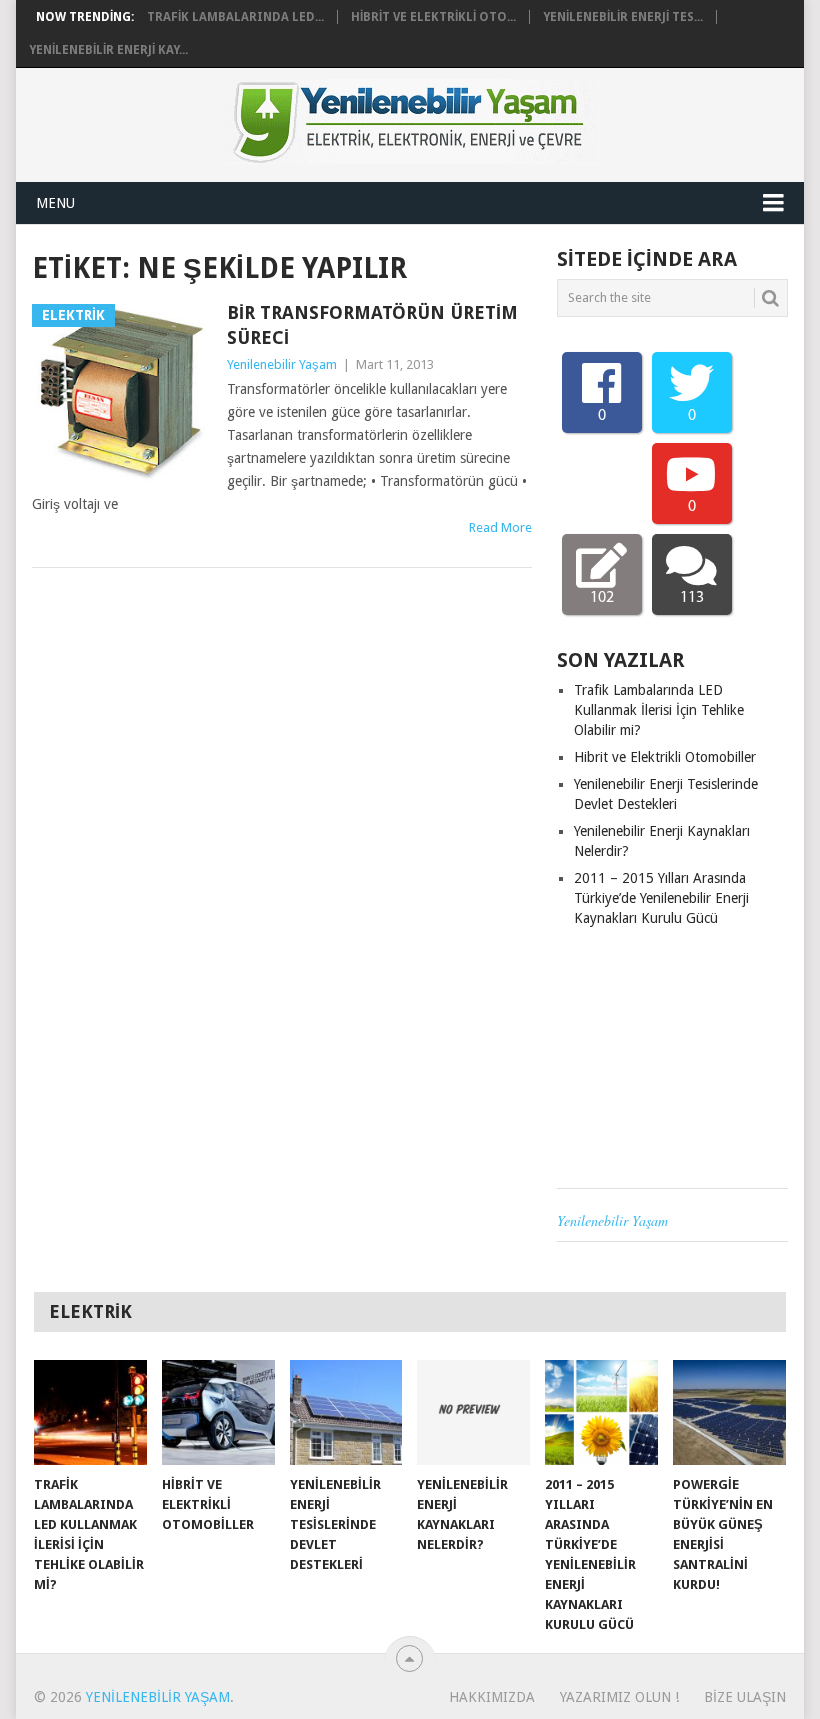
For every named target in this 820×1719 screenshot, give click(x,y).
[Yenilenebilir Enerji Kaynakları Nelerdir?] (473, 1412)
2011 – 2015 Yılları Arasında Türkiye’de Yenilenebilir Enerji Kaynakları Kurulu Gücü (661, 898)
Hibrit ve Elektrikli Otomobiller (665, 757)
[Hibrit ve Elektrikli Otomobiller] (218, 1412)
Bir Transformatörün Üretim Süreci (372, 325)
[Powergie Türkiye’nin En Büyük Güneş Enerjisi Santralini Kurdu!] (729, 1412)
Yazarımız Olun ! (619, 1697)
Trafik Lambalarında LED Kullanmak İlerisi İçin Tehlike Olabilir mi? (659, 710)
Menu (55, 203)
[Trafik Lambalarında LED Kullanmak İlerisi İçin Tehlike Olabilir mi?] (90, 1412)
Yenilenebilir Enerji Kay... (108, 50)
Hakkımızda (492, 1697)
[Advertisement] (672, 1058)
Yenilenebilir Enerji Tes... (623, 17)
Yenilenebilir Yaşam (282, 364)
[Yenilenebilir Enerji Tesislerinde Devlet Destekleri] (346, 1412)
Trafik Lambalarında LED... (235, 17)
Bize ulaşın (745, 1697)
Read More (500, 527)
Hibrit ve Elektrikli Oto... (433, 17)
